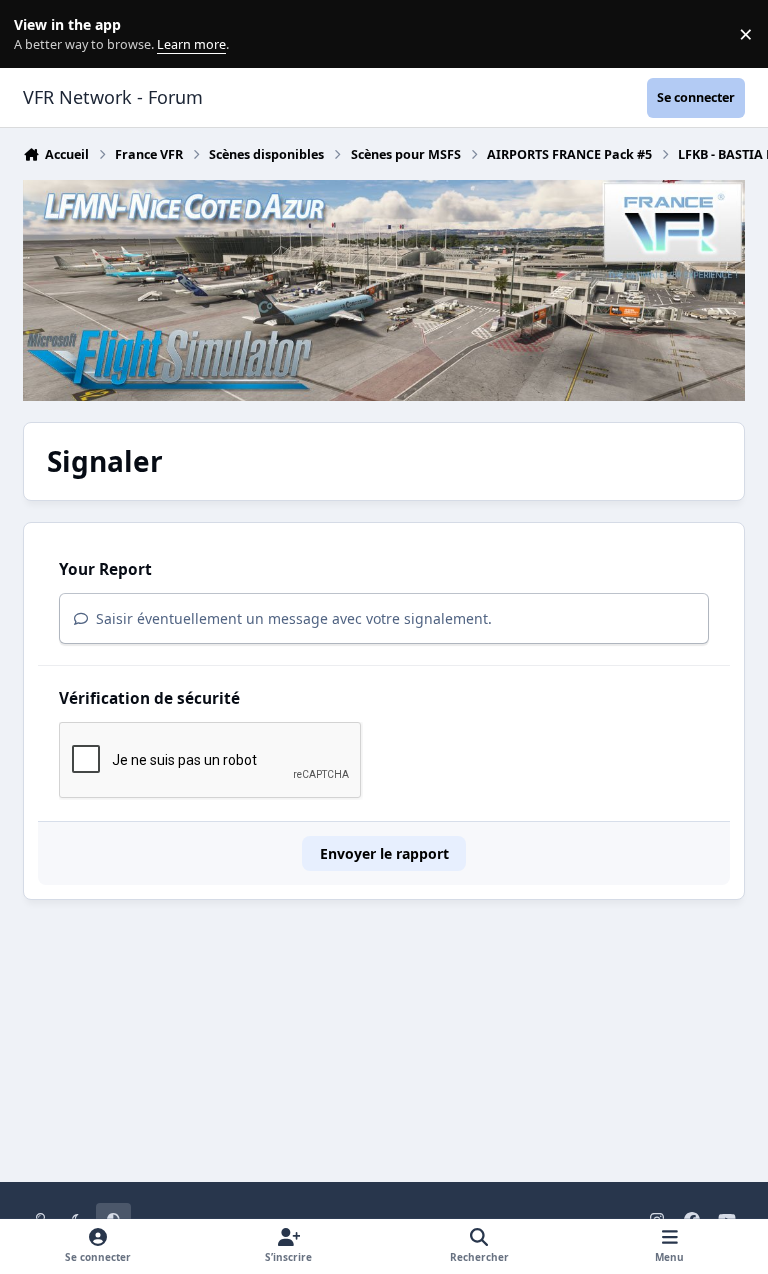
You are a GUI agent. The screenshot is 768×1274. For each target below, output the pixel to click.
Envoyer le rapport (384, 853)
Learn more (38, 34)
